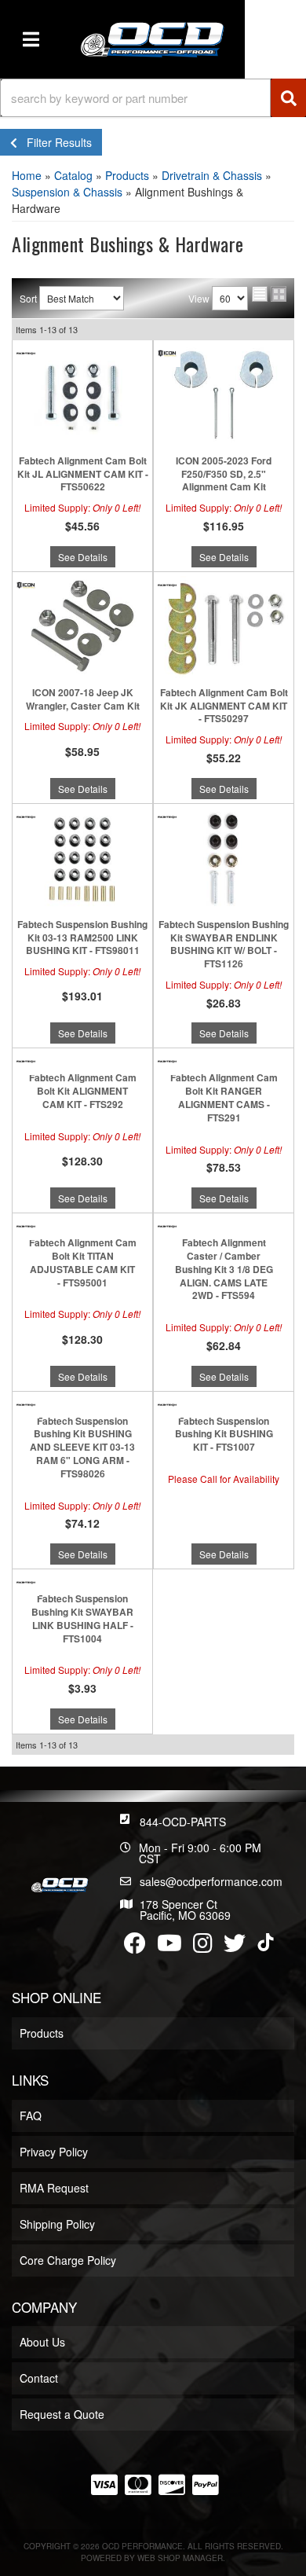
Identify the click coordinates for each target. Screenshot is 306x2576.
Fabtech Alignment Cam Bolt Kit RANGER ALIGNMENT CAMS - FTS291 (224, 1097)
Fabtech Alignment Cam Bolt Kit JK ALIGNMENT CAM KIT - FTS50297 (224, 706)
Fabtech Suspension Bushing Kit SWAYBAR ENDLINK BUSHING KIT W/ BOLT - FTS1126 (224, 944)
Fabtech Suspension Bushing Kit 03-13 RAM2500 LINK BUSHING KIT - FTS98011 (82, 938)
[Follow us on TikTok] (266, 1942)
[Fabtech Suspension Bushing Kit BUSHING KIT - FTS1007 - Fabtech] (167, 1403)
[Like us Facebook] (135, 1947)
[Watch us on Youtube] (169, 1947)
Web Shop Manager (180, 2558)
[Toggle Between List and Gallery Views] (269, 294)
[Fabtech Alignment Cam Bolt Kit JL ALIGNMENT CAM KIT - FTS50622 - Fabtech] (26, 352)
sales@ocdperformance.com (211, 1881)
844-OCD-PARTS (183, 1822)
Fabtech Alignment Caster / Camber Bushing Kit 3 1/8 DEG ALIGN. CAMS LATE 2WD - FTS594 (224, 1269)
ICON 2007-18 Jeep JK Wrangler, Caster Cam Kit (83, 699)
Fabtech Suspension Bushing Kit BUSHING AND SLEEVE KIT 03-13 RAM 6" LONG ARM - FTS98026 (82, 1448)
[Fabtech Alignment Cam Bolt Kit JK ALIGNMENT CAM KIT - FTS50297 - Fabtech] (167, 583)
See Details (83, 557)
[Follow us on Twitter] (235, 1947)
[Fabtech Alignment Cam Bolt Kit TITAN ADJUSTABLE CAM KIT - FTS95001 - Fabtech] (26, 1225)
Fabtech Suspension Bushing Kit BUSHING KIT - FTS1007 (224, 1434)
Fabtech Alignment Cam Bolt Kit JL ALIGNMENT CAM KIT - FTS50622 (83, 474)
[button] (153, 98)
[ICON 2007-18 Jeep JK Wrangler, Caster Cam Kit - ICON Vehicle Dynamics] (26, 583)
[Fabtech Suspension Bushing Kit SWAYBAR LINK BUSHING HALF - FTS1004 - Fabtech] (26, 1581)
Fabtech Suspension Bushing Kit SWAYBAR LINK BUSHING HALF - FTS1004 (82, 1618)
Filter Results (55, 142)
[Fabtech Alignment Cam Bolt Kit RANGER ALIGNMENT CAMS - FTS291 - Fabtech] (167, 1060)
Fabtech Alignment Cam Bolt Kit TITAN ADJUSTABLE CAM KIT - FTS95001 (83, 1262)
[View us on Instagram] (203, 1947)
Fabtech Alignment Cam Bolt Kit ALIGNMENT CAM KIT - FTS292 (83, 1091)
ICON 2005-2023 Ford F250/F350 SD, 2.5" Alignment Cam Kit (224, 474)
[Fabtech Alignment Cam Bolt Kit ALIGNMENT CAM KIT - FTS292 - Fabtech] (26, 1060)
